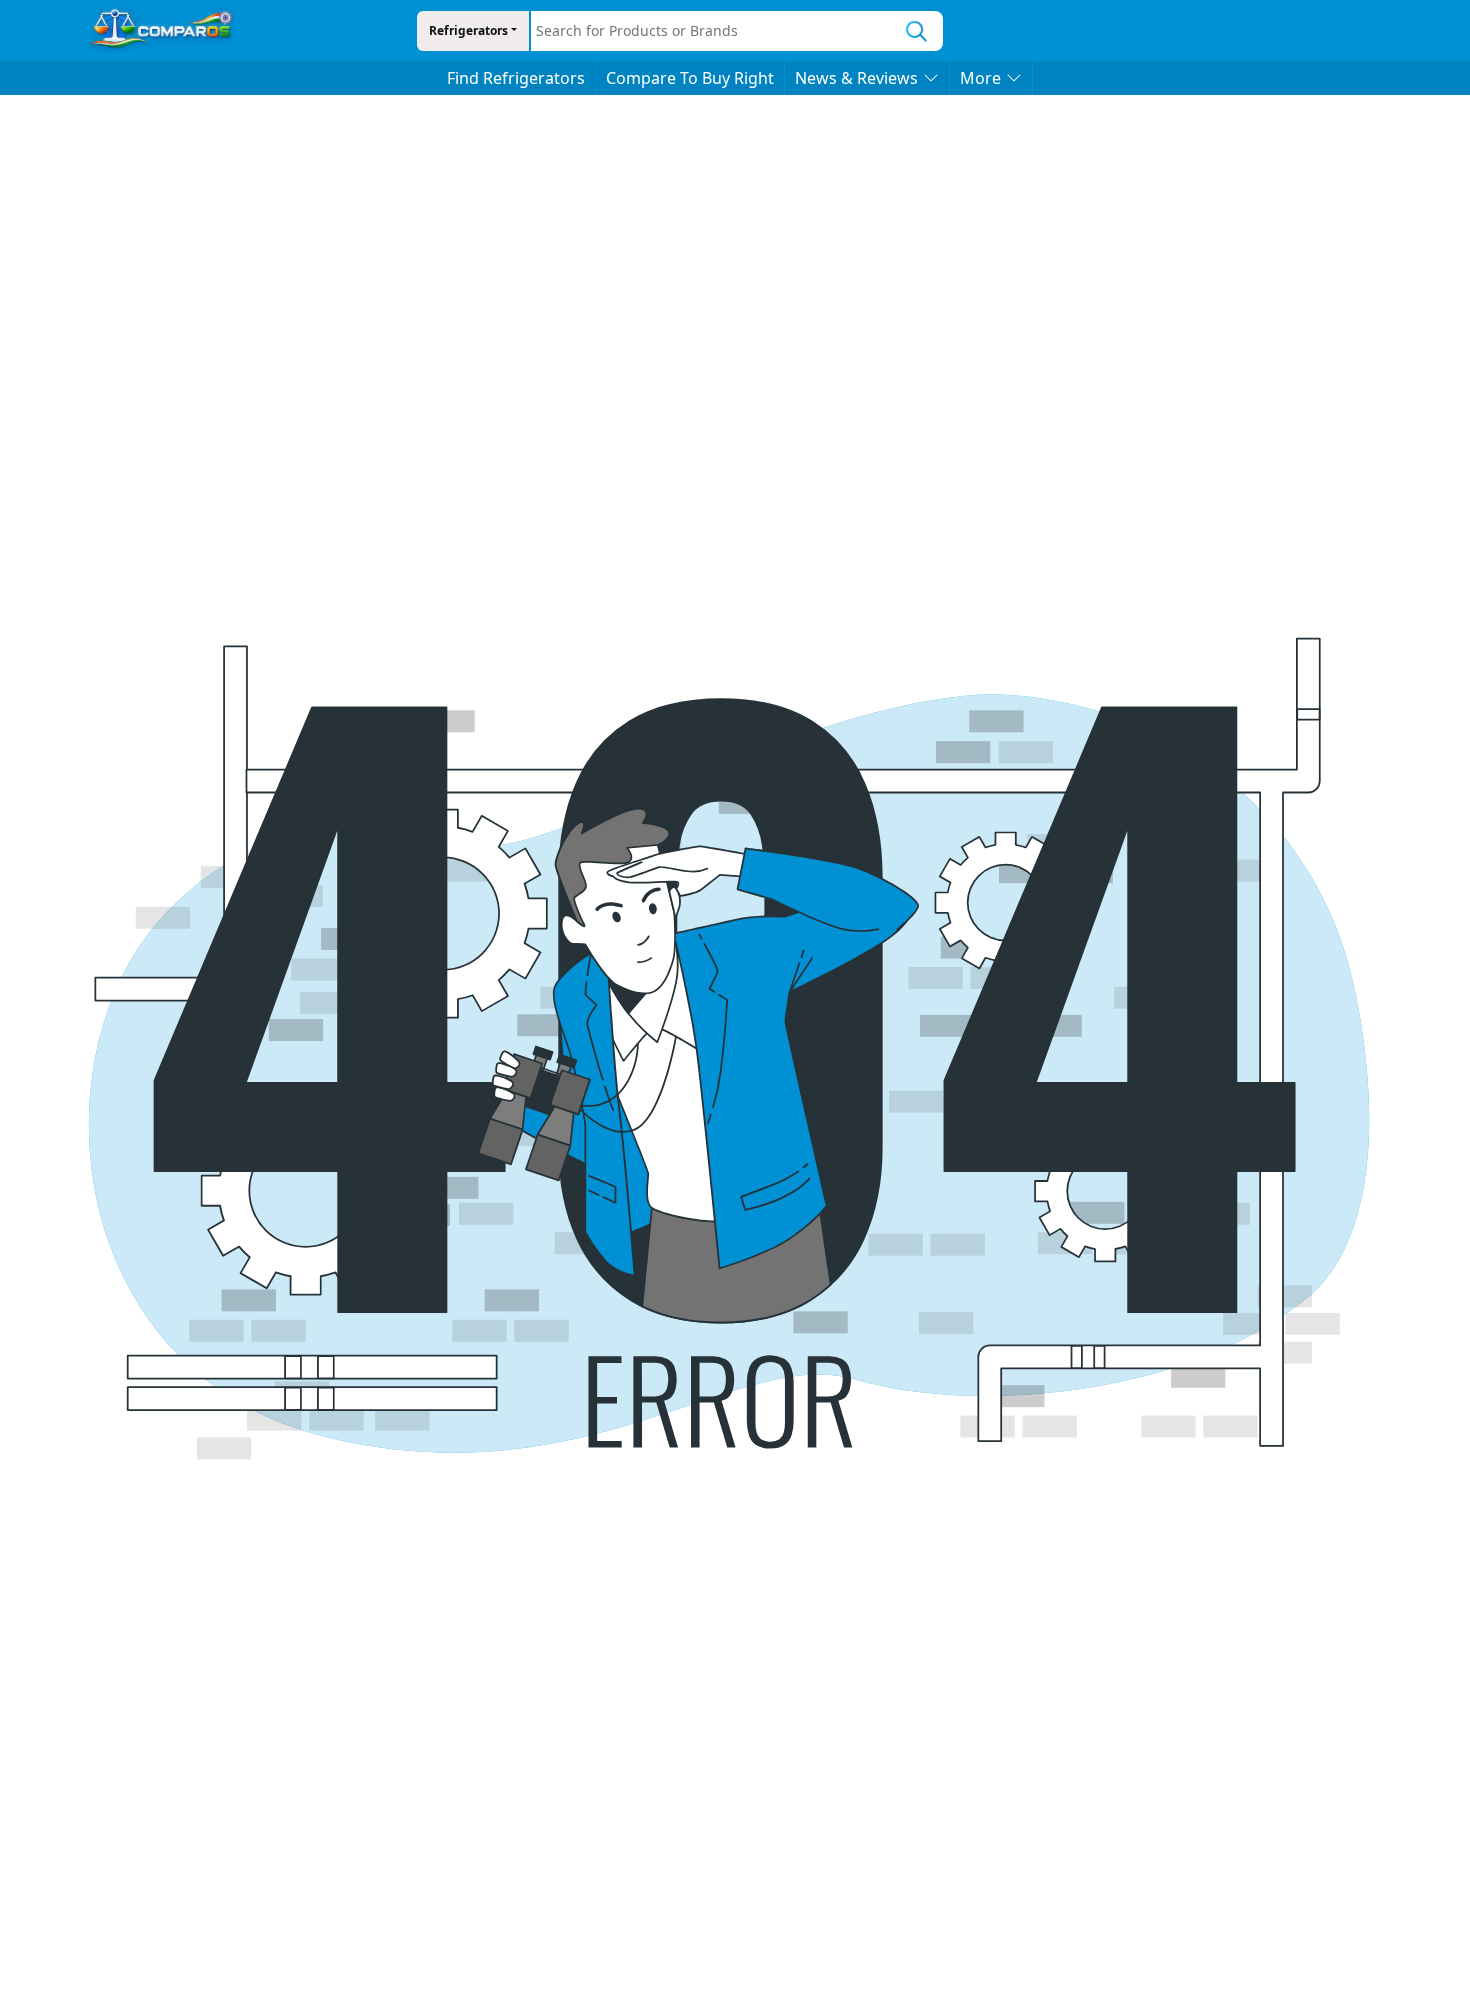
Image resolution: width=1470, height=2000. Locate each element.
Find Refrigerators (516, 78)
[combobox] (711, 31)
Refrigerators (468, 30)
